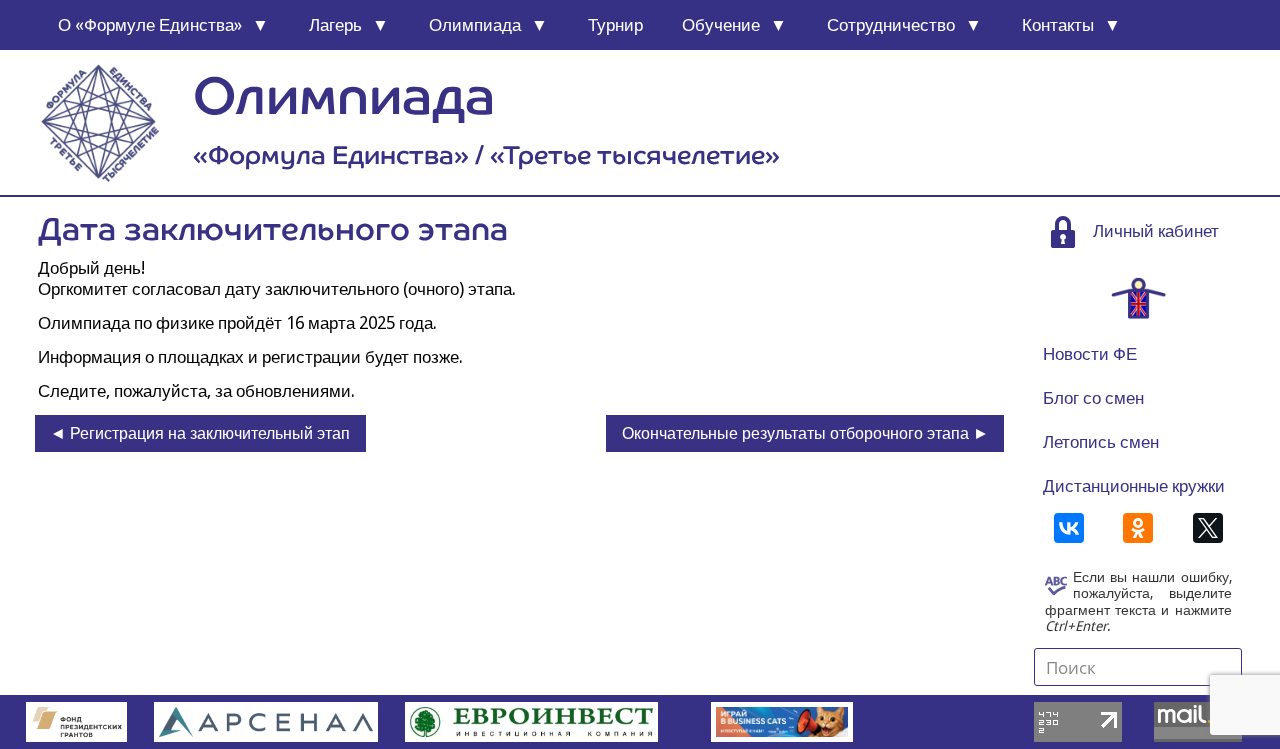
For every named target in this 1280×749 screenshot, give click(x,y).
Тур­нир (615, 25)
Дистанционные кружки (1134, 486)
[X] (1208, 528)
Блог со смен (1093, 398)
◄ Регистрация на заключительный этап (200, 433)
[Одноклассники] (1138, 528)
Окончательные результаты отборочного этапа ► (805, 433)
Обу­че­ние (721, 25)
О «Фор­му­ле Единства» (150, 25)
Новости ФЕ (1090, 354)
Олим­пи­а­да (475, 25)
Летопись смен (1101, 442)
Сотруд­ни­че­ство (891, 25)
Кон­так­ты (1058, 25)
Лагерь (335, 25)
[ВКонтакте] (1069, 528)
